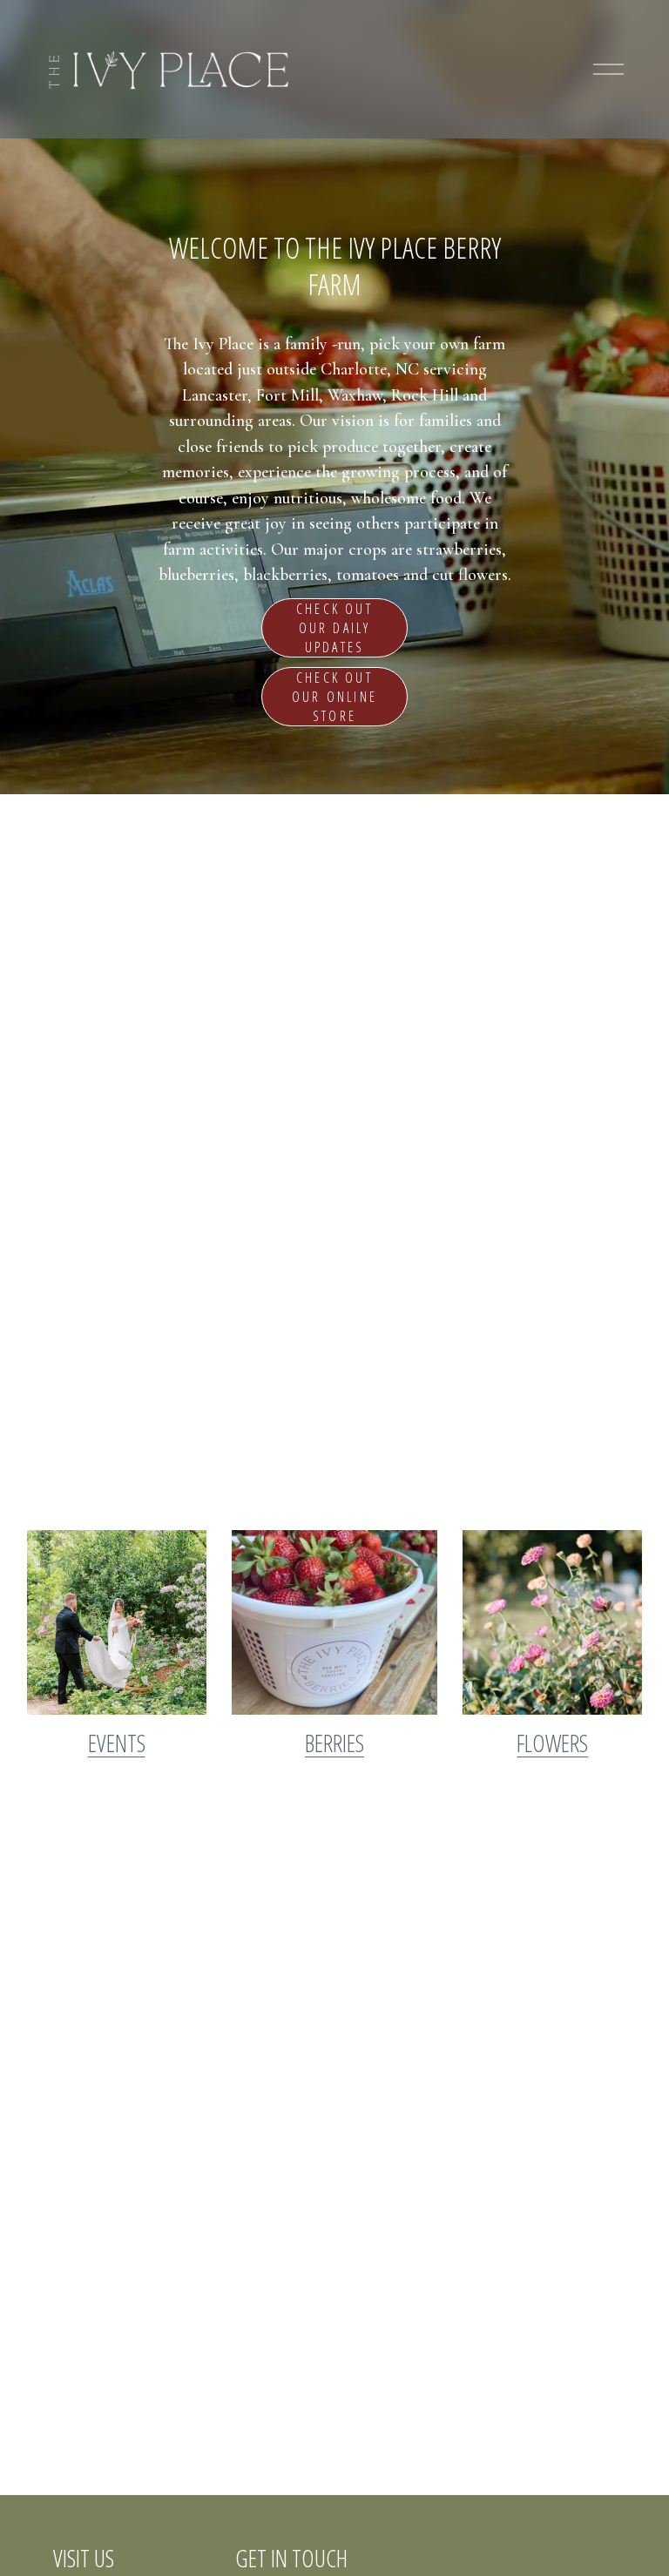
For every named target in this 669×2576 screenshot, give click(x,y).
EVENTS (117, 1743)
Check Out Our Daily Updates (334, 628)
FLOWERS (552, 1743)
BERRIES (334, 1743)
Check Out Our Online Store (334, 697)
